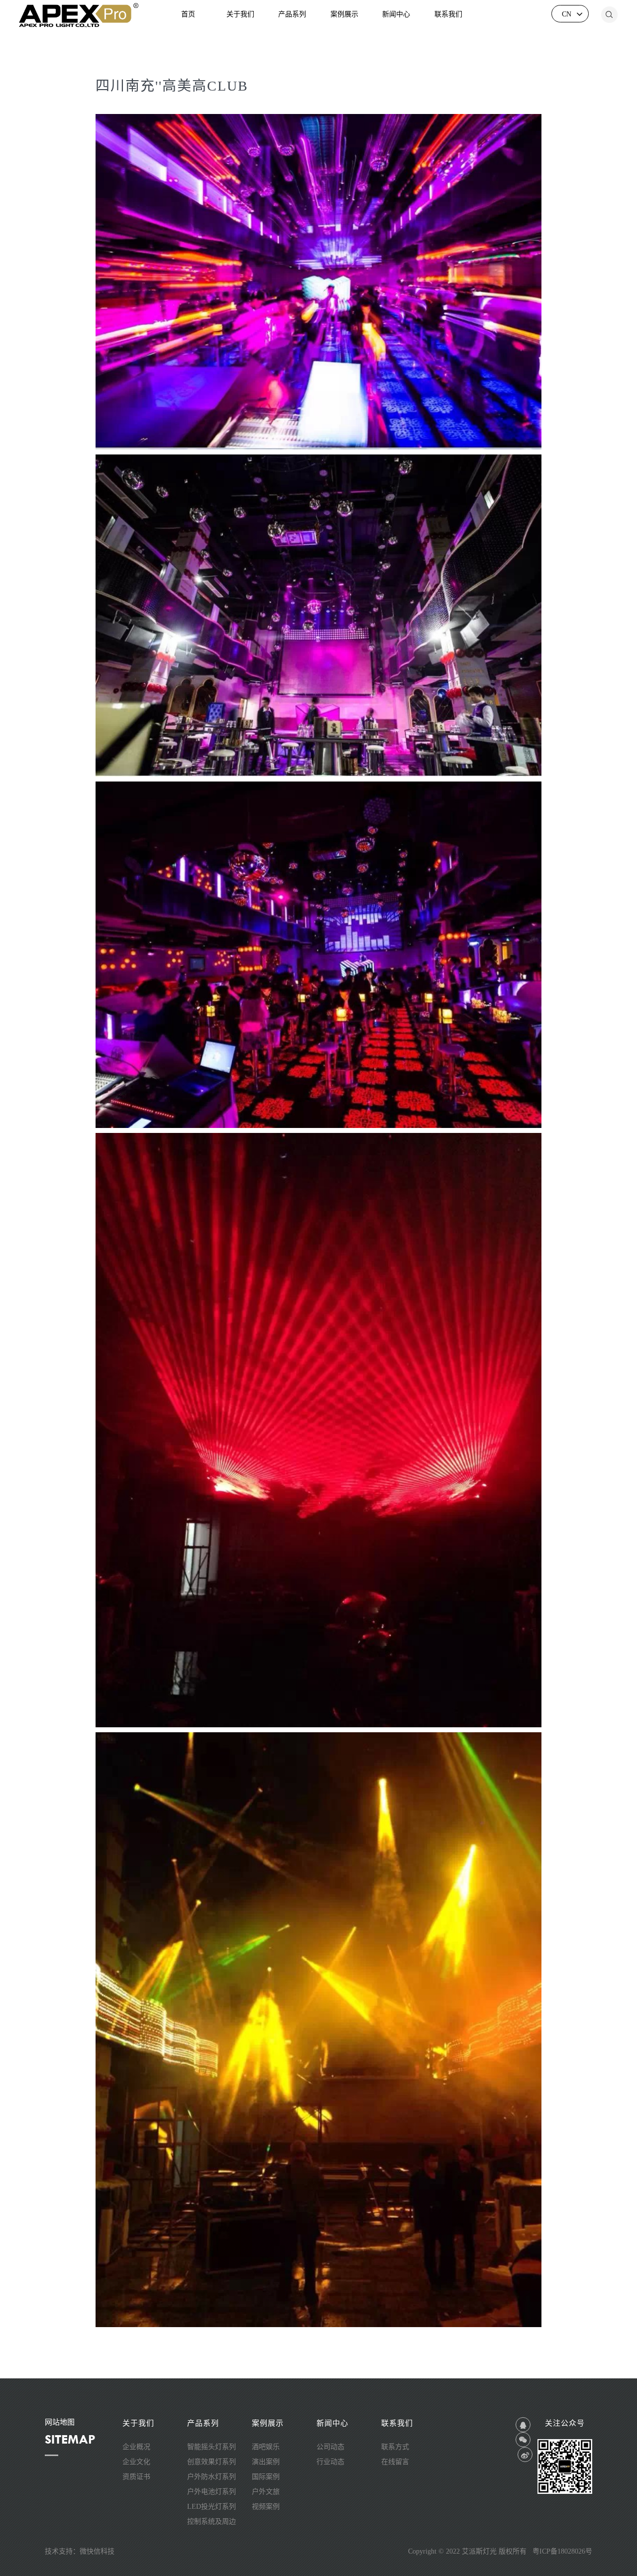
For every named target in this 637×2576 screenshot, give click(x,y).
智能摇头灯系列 (212, 2447)
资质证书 (136, 2477)
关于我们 (240, 14)
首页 (188, 14)
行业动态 (330, 2462)
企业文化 (136, 2462)
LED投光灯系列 (212, 2507)
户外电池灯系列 (212, 2492)
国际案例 (266, 2477)
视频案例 (266, 2507)
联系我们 (448, 14)
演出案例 (266, 2462)
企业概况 (136, 2447)
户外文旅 (266, 2492)
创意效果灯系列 (212, 2462)
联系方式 (395, 2447)
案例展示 (344, 14)
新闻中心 (396, 14)
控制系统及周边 (212, 2521)
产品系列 (292, 14)
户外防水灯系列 (212, 2477)
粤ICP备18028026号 (562, 2551)
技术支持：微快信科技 (80, 2551)
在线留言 (395, 2462)
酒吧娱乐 (266, 2447)
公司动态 (330, 2447)
